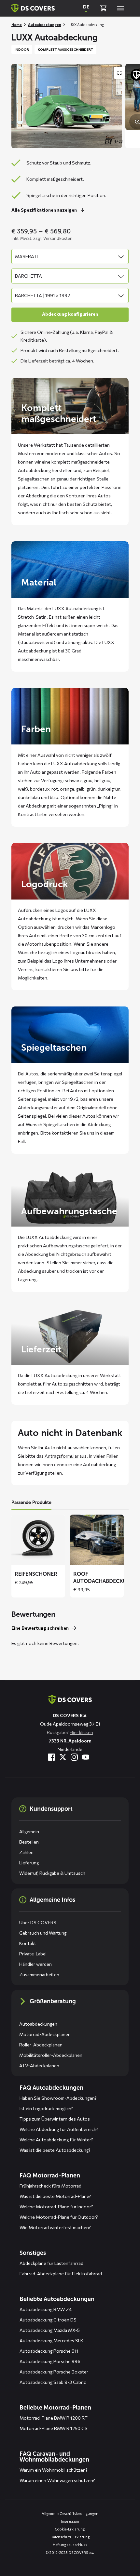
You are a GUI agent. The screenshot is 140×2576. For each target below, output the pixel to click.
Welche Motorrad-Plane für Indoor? (56, 2207)
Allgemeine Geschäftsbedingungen (70, 2513)
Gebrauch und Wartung (43, 1933)
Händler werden (35, 1964)
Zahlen (26, 1852)
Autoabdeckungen (45, 25)
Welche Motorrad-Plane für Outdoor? (59, 2217)
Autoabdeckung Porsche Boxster (54, 2372)
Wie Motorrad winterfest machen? (55, 2227)
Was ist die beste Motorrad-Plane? (55, 2196)
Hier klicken (81, 1732)
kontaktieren (65, 1133)
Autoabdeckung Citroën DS (48, 2320)
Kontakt (28, 1943)
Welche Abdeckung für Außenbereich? (59, 2129)
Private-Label (33, 1954)
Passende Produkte (31, 1502)
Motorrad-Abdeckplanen (45, 2034)
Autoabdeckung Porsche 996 (50, 2361)
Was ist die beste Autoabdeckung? (55, 2150)
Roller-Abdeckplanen (41, 2045)
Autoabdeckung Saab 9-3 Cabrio (53, 2382)
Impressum (70, 2521)
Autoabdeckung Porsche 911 (49, 2351)
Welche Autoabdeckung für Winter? (56, 2140)
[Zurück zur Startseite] (33, 8)
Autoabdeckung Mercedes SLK (51, 2340)
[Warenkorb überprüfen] (103, 8)
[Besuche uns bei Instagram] (74, 1757)
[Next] (132, 106)
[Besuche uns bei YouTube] (86, 1757)
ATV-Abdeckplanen (39, 2065)
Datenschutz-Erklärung (70, 2537)
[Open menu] (120, 8)
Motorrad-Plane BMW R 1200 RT (54, 2418)
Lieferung (29, 1863)
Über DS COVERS (38, 1922)
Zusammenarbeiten (39, 1974)
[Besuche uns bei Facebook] (51, 1757)
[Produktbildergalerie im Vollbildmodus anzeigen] (119, 73)
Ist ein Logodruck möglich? (46, 2108)
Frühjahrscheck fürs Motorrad (50, 2186)
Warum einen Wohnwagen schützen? (57, 2480)
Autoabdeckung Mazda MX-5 (50, 2330)
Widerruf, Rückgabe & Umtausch (52, 1873)
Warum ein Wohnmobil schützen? (54, 2470)
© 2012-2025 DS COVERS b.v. (70, 2552)
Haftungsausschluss (70, 2545)
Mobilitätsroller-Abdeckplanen (51, 2055)
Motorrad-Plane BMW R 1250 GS (54, 2428)
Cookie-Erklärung (70, 2529)
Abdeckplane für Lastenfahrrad (51, 2263)
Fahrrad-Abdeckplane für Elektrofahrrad (61, 2274)
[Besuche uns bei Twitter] (63, 1757)
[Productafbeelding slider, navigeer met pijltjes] (76, 106)
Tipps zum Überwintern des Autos (55, 2119)
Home (17, 25)
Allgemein (29, 1831)
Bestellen (29, 1842)
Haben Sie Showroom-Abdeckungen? (58, 2098)
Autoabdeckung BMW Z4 (46, 2309)
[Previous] (20, 106)
